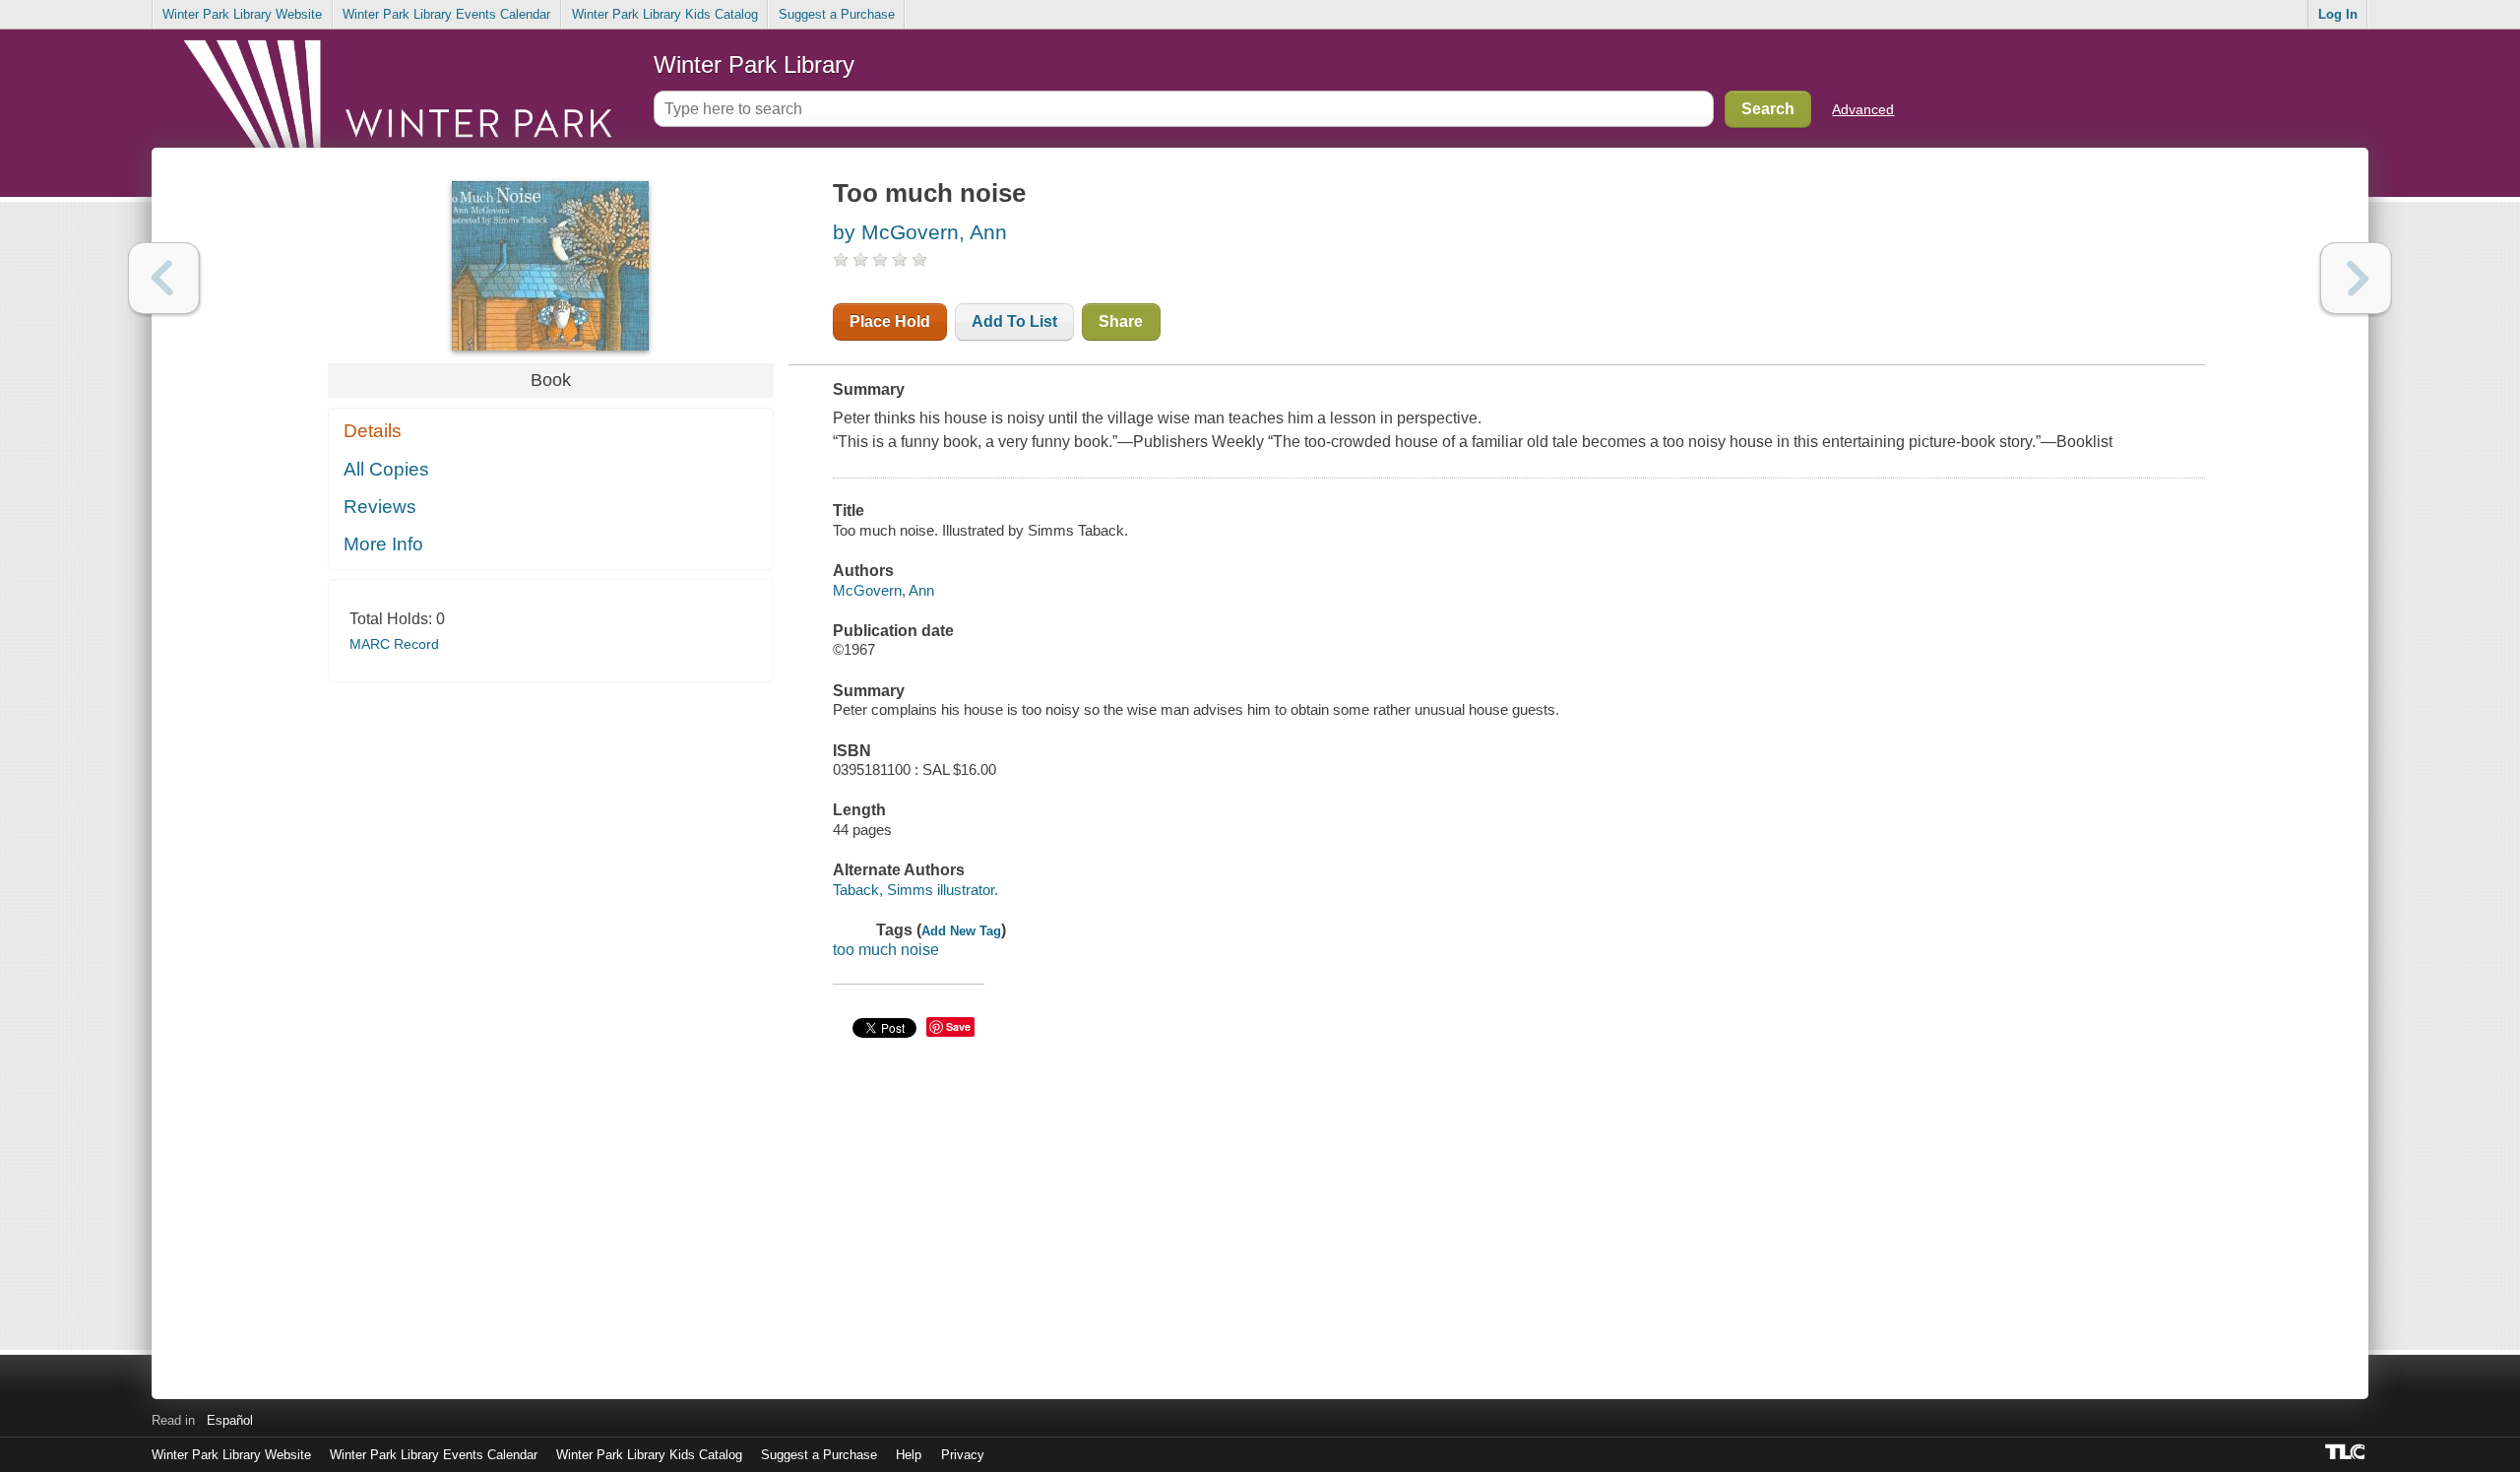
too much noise (886, 950)
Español (230, 1420)
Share (1121, 321)
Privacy (963, 1455)
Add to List (1014, 321)
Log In (2338, 14)
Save (958, 1026)
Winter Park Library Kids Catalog (665, 14)
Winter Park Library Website (242, 14)
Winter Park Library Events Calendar (446, 14)
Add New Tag (961, 931)
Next (2356, 278)
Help (909, 1455)
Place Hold (890, 321)
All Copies (386, 469)
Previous (164, 278)
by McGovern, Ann (920, 232)
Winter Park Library (754, 64)
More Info (383, 544)
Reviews (380, 507)
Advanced (1863, 109)
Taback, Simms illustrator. (915, 890)
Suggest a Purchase (837, 14)
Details (373, 431)
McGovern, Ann (883, 590)
